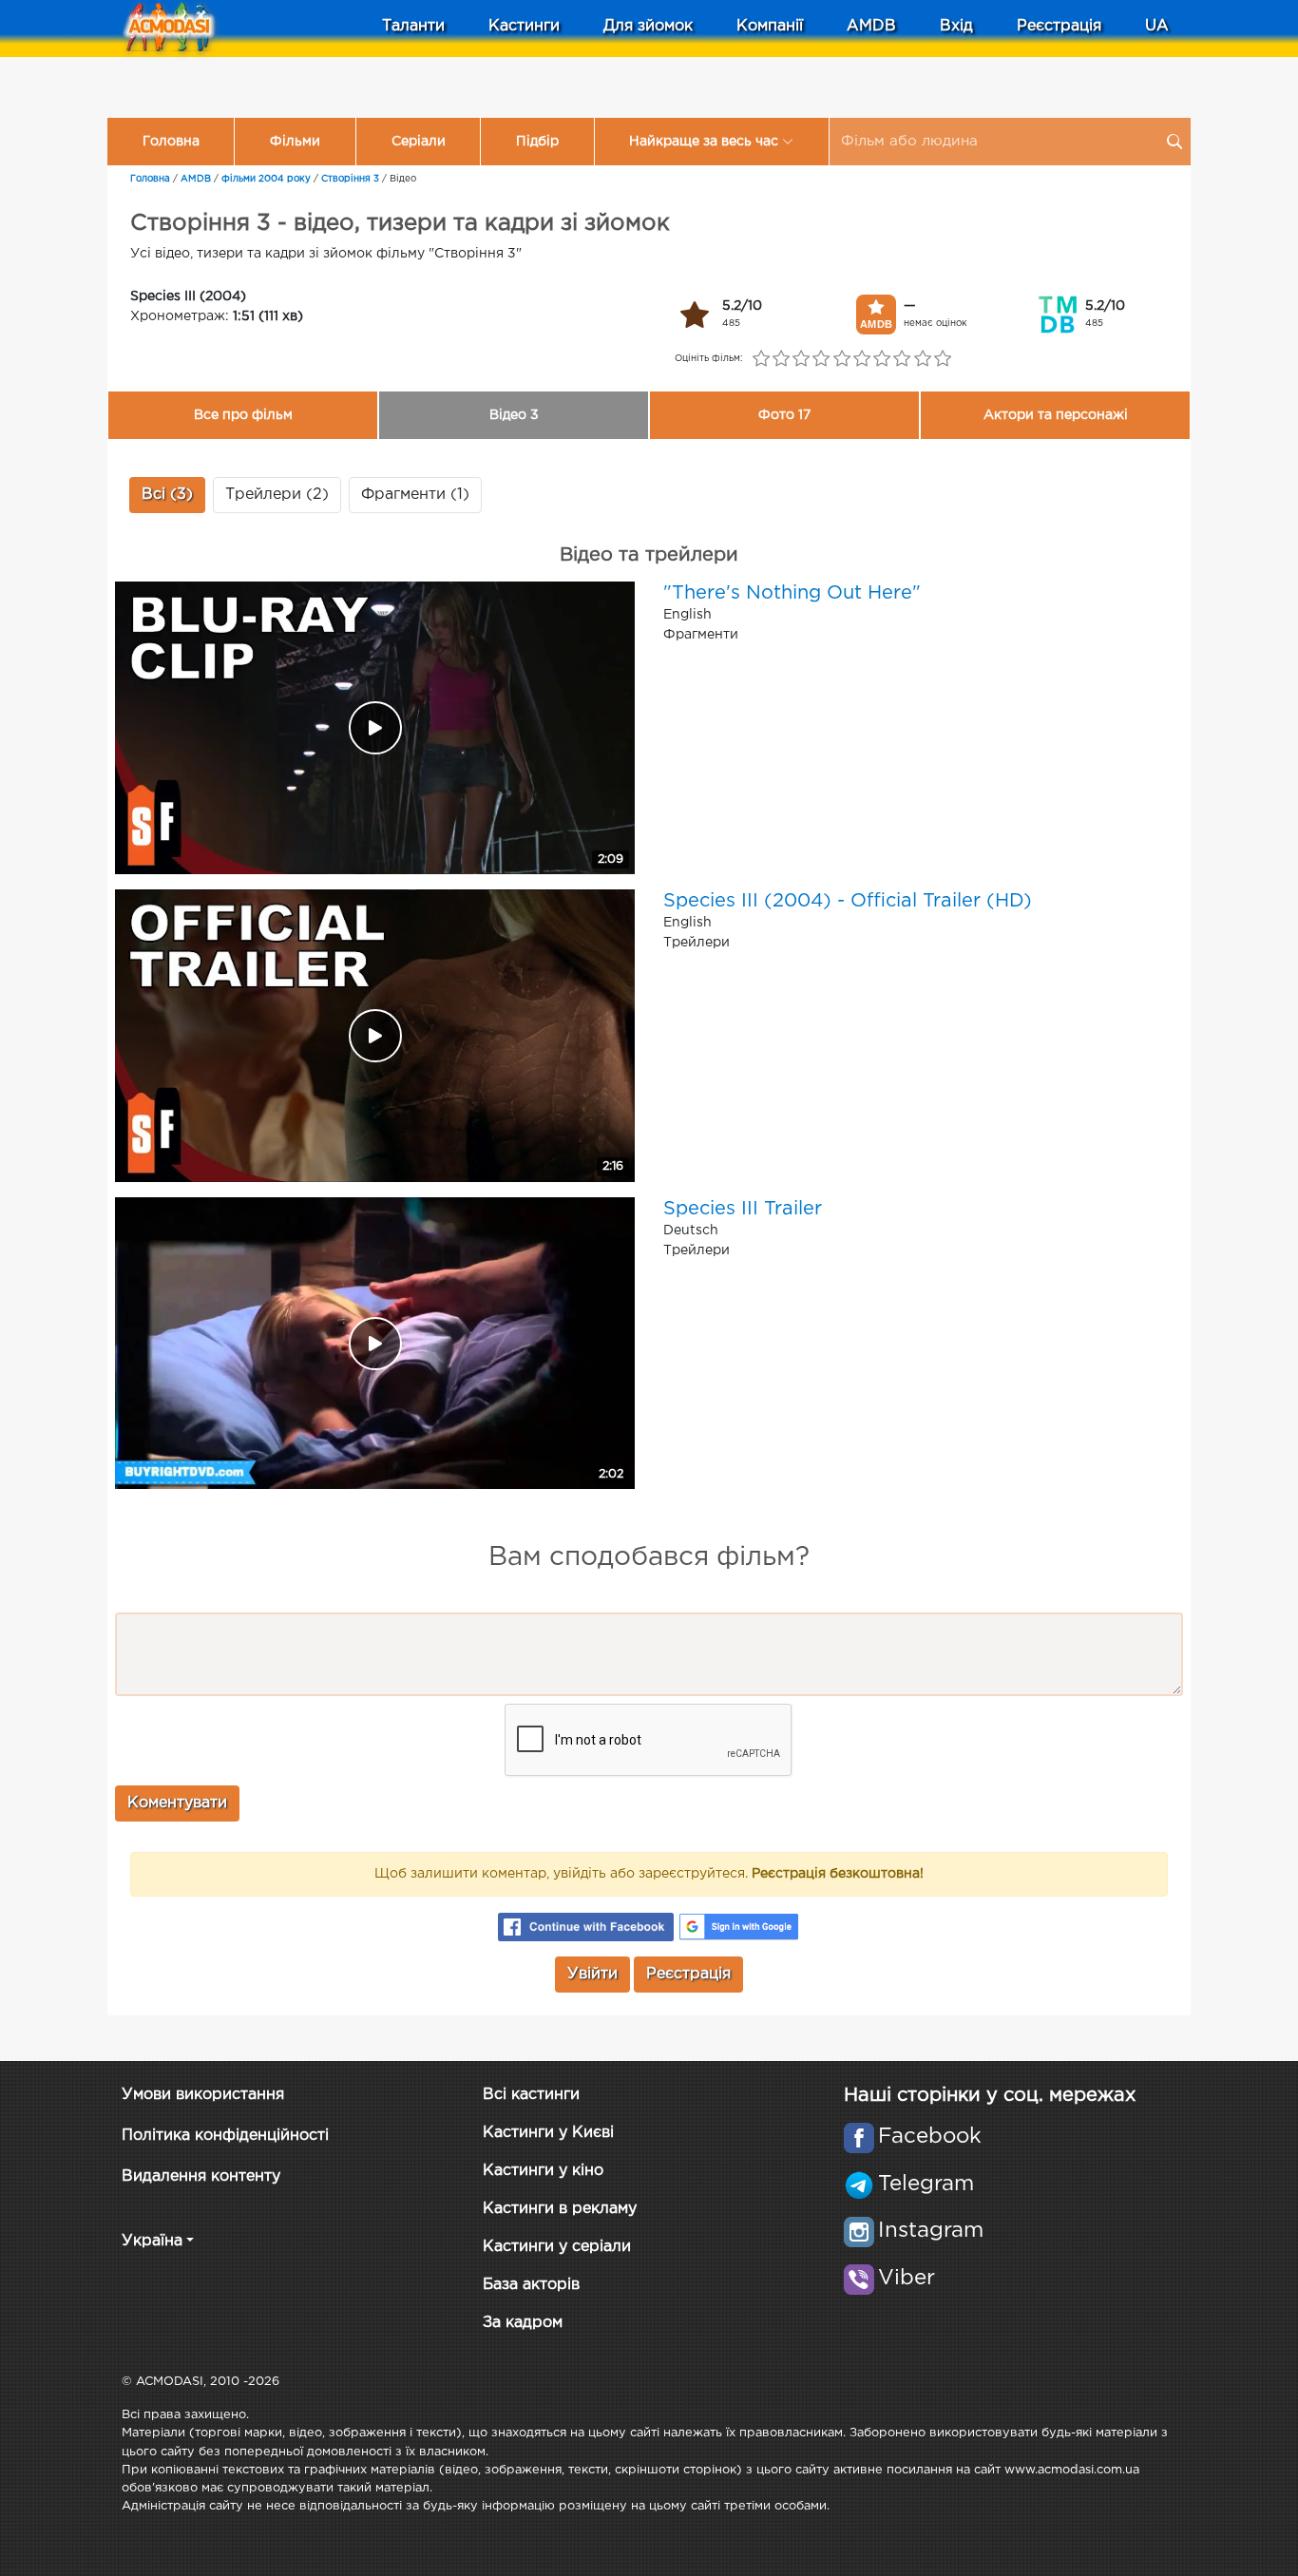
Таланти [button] (413, 26)
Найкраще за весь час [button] (704, 142)
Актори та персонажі (1056, 415)
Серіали (419, 142)
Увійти (592, 1974)
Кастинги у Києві (548, 2133)
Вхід (956, 26)
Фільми (295, 142)
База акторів (531, 2285)
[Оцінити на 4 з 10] (821, 359)
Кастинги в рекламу (560, 2209)
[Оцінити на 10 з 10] (942, 359)
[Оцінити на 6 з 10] (861, 359)
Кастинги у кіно (543, 2171)
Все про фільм (243, 415)
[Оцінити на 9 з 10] (922, 359)
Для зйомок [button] (648, 26)
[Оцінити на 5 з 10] (841, 359)
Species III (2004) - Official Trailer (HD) (848, 901)
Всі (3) (167, 495)
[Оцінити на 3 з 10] (802, 359)
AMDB (871, 26)
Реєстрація (1059, 26)
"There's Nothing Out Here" (792, 593)
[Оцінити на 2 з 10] (781, 359)
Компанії (770, 26)
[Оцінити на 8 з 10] (902, 359)
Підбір (537, 142)
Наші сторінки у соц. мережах (990, 2095)
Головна (171, 142)
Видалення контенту (201, 2176)
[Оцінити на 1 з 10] (761, 359)
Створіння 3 (350, 179)
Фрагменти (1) (415, 495)
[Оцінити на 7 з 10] (882, 359)
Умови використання (203, 2095)
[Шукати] (1174, 142)
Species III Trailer (743, 1209)
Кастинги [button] (524, 26)
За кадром (523, 2323)
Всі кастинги (531, 2095)
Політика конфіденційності (225, 2136)
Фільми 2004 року (266, 179)
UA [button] (1157, 26)
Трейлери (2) (277, 495)
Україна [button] (152, 2241)
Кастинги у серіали (557, 2247)
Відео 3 (514, 415)
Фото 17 (784, 415)
